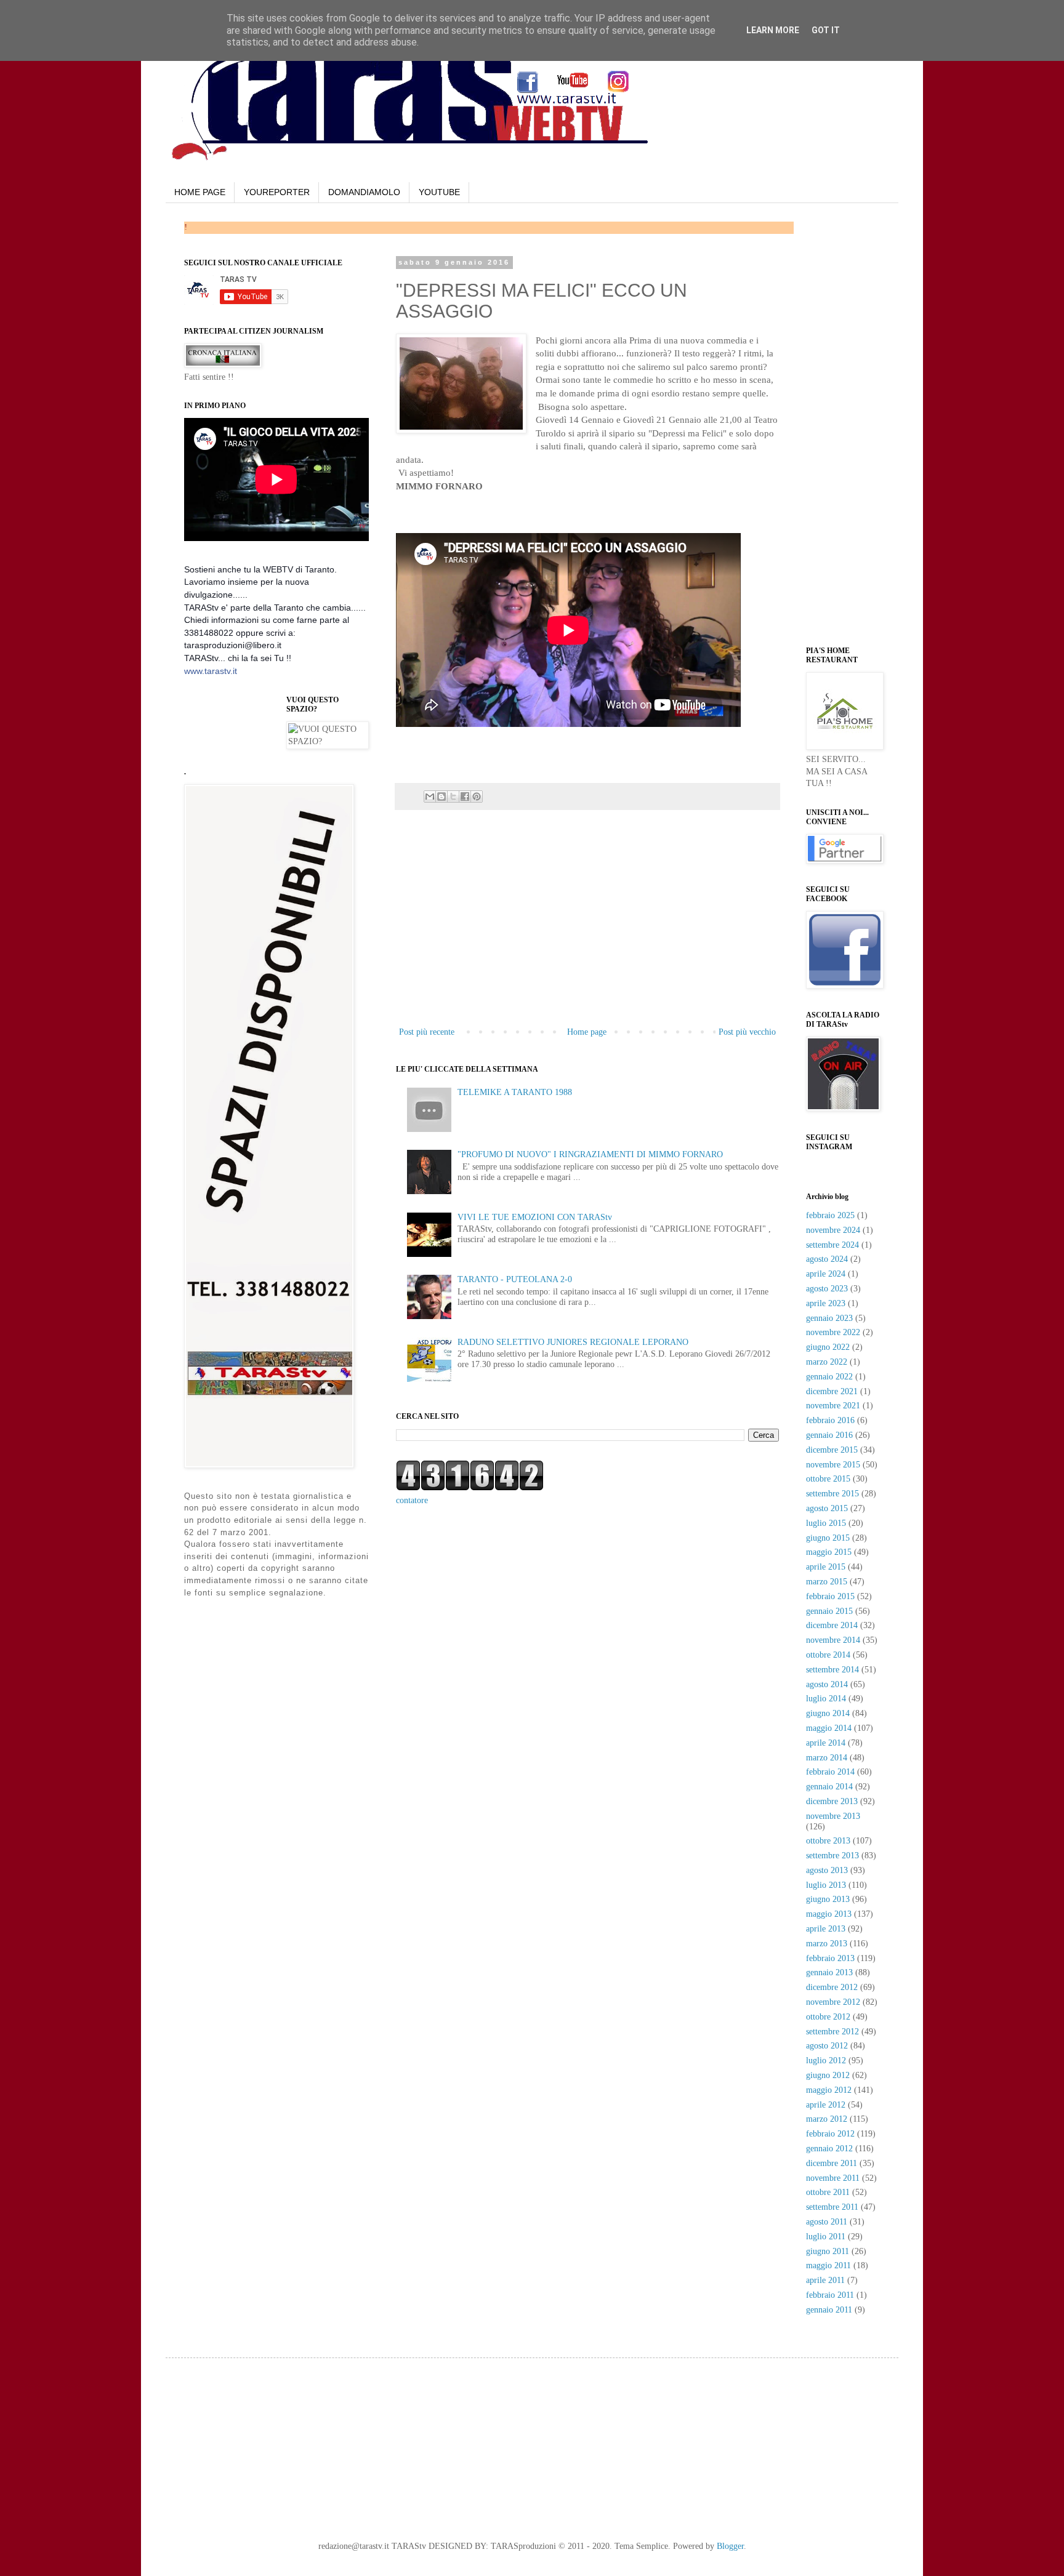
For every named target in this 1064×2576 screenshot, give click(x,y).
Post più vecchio (747, 1032)
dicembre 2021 (832, 1391)
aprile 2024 (826, 1274)
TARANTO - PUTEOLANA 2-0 (515, 1279)
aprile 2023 (826, 1303)
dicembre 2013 (832, 1801)
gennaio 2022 (829, 1377)
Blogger (730, 2546)
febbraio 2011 (830, 2295)
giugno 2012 (828, 2075)
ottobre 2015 (828, 1479)
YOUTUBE (439, 192)
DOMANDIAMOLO (364, 192)
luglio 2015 (826, 1523)
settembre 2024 (832, 1245)
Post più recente (427, 1032)
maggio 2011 (828, 2265)
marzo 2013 (827, 1944)
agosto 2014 (827, 1684)
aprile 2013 (826, 1929)
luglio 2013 (826, 1885)
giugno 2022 (828, 1347)
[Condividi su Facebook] (465, 796)
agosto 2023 (827, 1289)
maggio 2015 (829, 1552)
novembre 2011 (833, 2178)
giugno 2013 (828, 1899)
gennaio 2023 (829, 1318)
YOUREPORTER (277, 192)
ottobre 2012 (828, 2017)
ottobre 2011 (828, 2192)
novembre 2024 (833, 1230)
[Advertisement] (540, 512)
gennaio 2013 (829, 1972)
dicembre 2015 (832, 1450)
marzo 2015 (827, 1582)
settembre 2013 (832, 1856)
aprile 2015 (826, 1567)
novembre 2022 (833, 1332)
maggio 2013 (829, 1914)
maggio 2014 (829, 1728)
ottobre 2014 (828, 1655)
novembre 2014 (833, 1640)
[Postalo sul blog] (441, 796)
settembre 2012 (832, 2032)
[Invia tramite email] (430, 796)
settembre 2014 (832, 1670)
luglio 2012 (826, 2060)
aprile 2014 (826, 1743)
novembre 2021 (833, 1406)
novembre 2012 (833, 2002)
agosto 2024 (827, 1259)
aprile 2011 (825, 2280)
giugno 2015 (828, 1538)
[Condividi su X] (453, 796)
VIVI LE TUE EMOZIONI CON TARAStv (535, 1217)
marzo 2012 (827, 2119)
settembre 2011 (832, 2207)
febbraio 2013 (830, 1958)
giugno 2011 (828, 2251)
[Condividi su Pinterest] (477, 796)
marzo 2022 (827, 1362)
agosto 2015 (827, 1508)
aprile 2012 (826, 2105)
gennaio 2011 (829, 2310)
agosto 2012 (827, 2046)
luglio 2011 (826, 2237)
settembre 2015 (832, 1494)
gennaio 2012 (829, 2149)
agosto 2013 (827, 1870)
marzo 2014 (827, 1758)
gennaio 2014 (829, 1787)
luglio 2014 (826, 1699)
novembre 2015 (833, 1465)
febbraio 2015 (830, 1596)
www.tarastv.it (211, 671)
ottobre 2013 (828, 1841)
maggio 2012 (829, 2090)
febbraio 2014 (830, 1772)
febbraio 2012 (830, 2134)
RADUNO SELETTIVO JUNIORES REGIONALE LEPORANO (573, 1342)
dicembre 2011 (832, 2163)
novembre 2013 (833, 1816)
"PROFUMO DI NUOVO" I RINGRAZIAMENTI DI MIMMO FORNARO (590, 1154)
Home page (587, 1032)
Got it (826, 30)
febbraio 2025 (830, 1215)
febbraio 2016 (830, 1420)
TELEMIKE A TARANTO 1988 (515, 1092)
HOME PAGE (200, 192)
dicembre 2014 (832, 1625)
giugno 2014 (828, 1713)
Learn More (773, 30)
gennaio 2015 (829, 1611)
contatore (412, 1500)
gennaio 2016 (829, 1435)
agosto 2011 (827, 2222)
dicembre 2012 (832, 1987)
